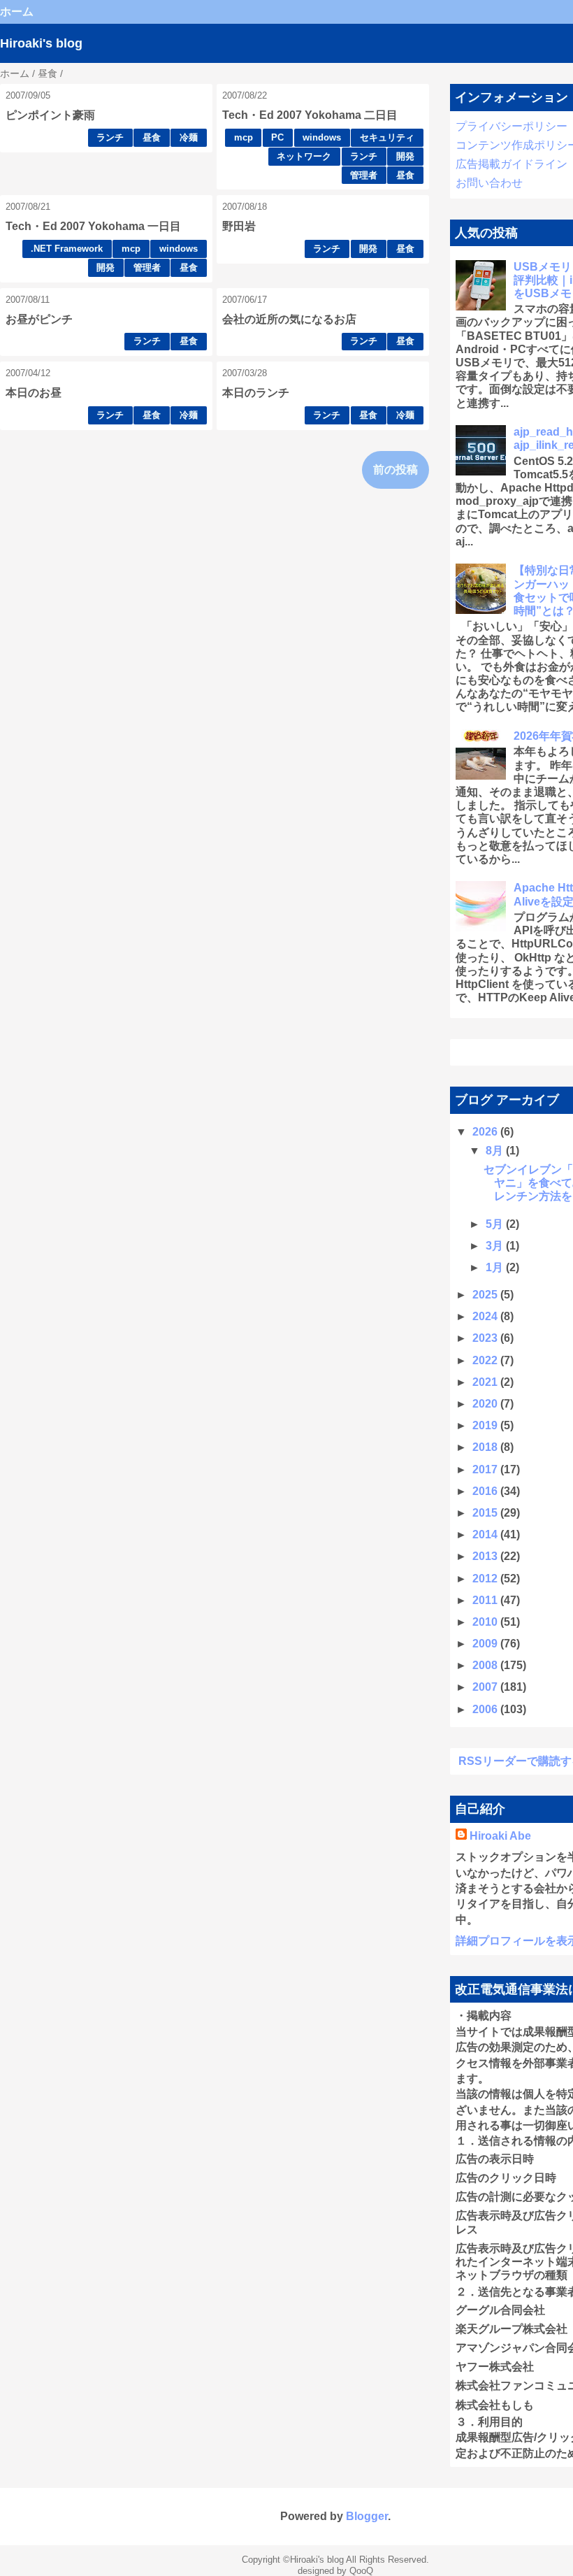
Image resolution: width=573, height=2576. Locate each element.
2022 (486, 1360)
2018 (486, 1447)
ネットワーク (304, 156)
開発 (405, 156)
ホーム (17, 12)
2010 (486, 1622)
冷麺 (189, 137)
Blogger (367, 2516)
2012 (486, 1579)
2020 (486, 1404)
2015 (486, 1513)
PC (277, 137)
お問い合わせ (489, 183)
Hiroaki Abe (500, 1836)
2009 (486, 1644)
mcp (244, 137)
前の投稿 (396, 470)
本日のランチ (256, 393)
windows (322, 137)
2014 (486, 1534)
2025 (486, 1295)
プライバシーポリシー (512, 126)
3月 (496, 1246)
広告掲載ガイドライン (512, 164)
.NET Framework (67, 249)
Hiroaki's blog (41, 43)
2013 (486, 1556)
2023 (486, 1338)
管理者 (364, 175)
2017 (486, 1469)
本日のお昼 (34, 393)
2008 (486, 1665)
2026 (486, 1132)
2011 (486, 1600)
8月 (496, 1151)
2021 (486, 1382)
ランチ (110, 137)
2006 (486, 1709)
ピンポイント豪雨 (50, 115)
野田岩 (239, 226)
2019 (486, 1425)
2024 (486, 1316)
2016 (486, 1491)
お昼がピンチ (39, 319)
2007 (486, 1687)
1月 (496, 1267)
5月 (496, 1224)
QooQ (361, 2571)
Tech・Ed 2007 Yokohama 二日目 (310, 115)
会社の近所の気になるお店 (289, 319)
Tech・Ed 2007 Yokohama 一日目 (93, 226)
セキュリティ (387, 137)
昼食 (152, 137)
